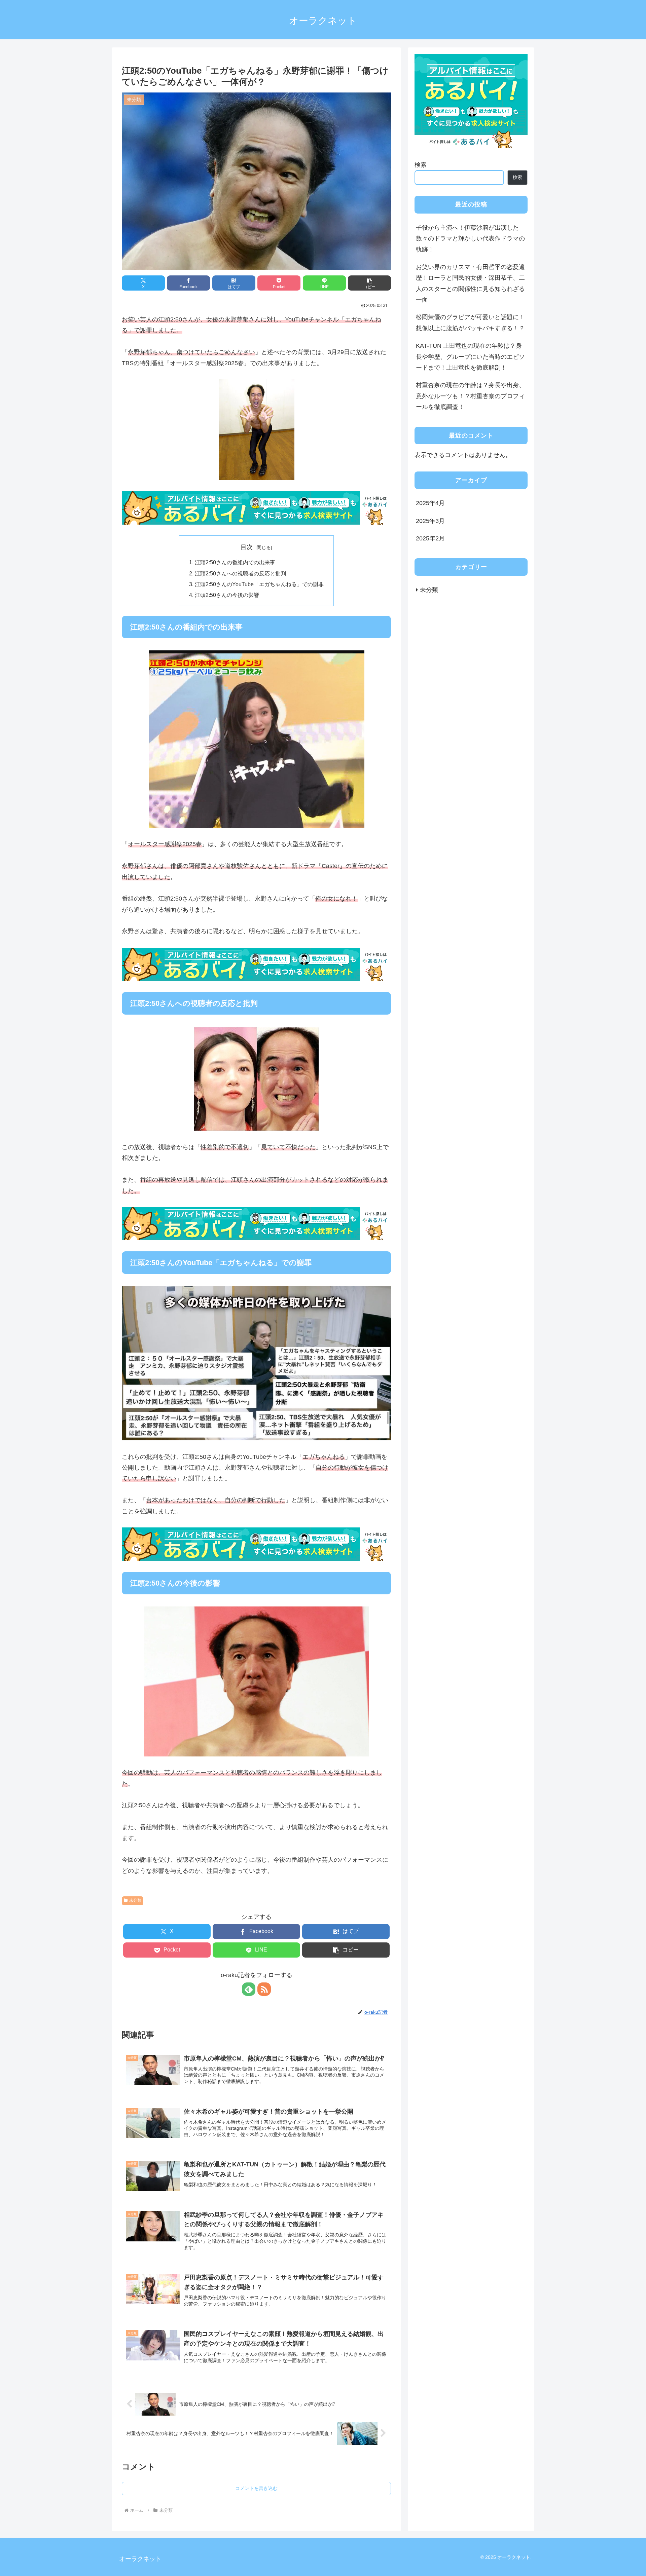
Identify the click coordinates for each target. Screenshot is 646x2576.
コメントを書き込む (256, 2488)
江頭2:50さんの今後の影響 (227, 595)
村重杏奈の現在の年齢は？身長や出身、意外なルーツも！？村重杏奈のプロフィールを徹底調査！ (470, 396)
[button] (369, 283)
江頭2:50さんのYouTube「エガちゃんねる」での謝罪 (259, 584)
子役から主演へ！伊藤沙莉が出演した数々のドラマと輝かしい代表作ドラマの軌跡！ (470, 239)
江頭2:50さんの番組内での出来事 (235, 562)
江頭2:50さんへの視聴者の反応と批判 (240, 573)
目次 (247, 547)
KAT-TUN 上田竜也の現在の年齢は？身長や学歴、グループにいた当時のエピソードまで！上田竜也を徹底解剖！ (470, 357)
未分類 (135, 1900)
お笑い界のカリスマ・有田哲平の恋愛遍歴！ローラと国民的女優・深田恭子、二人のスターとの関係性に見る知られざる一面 (470, 283)
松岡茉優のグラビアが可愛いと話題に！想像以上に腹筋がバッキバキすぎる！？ (470, 323)
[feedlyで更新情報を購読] (249, 1989)
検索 (421, 165)
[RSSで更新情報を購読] (264, 1989)
